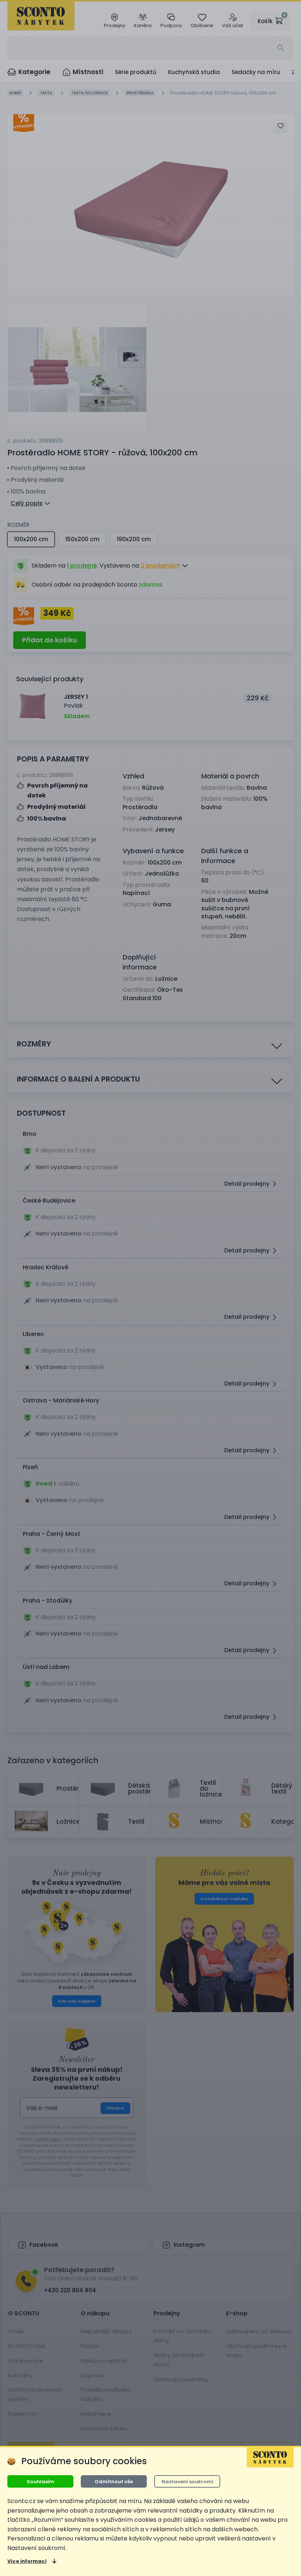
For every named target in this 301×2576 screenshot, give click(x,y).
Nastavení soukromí (187, 2482)
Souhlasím (41, 2482)
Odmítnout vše (114, 2482)
